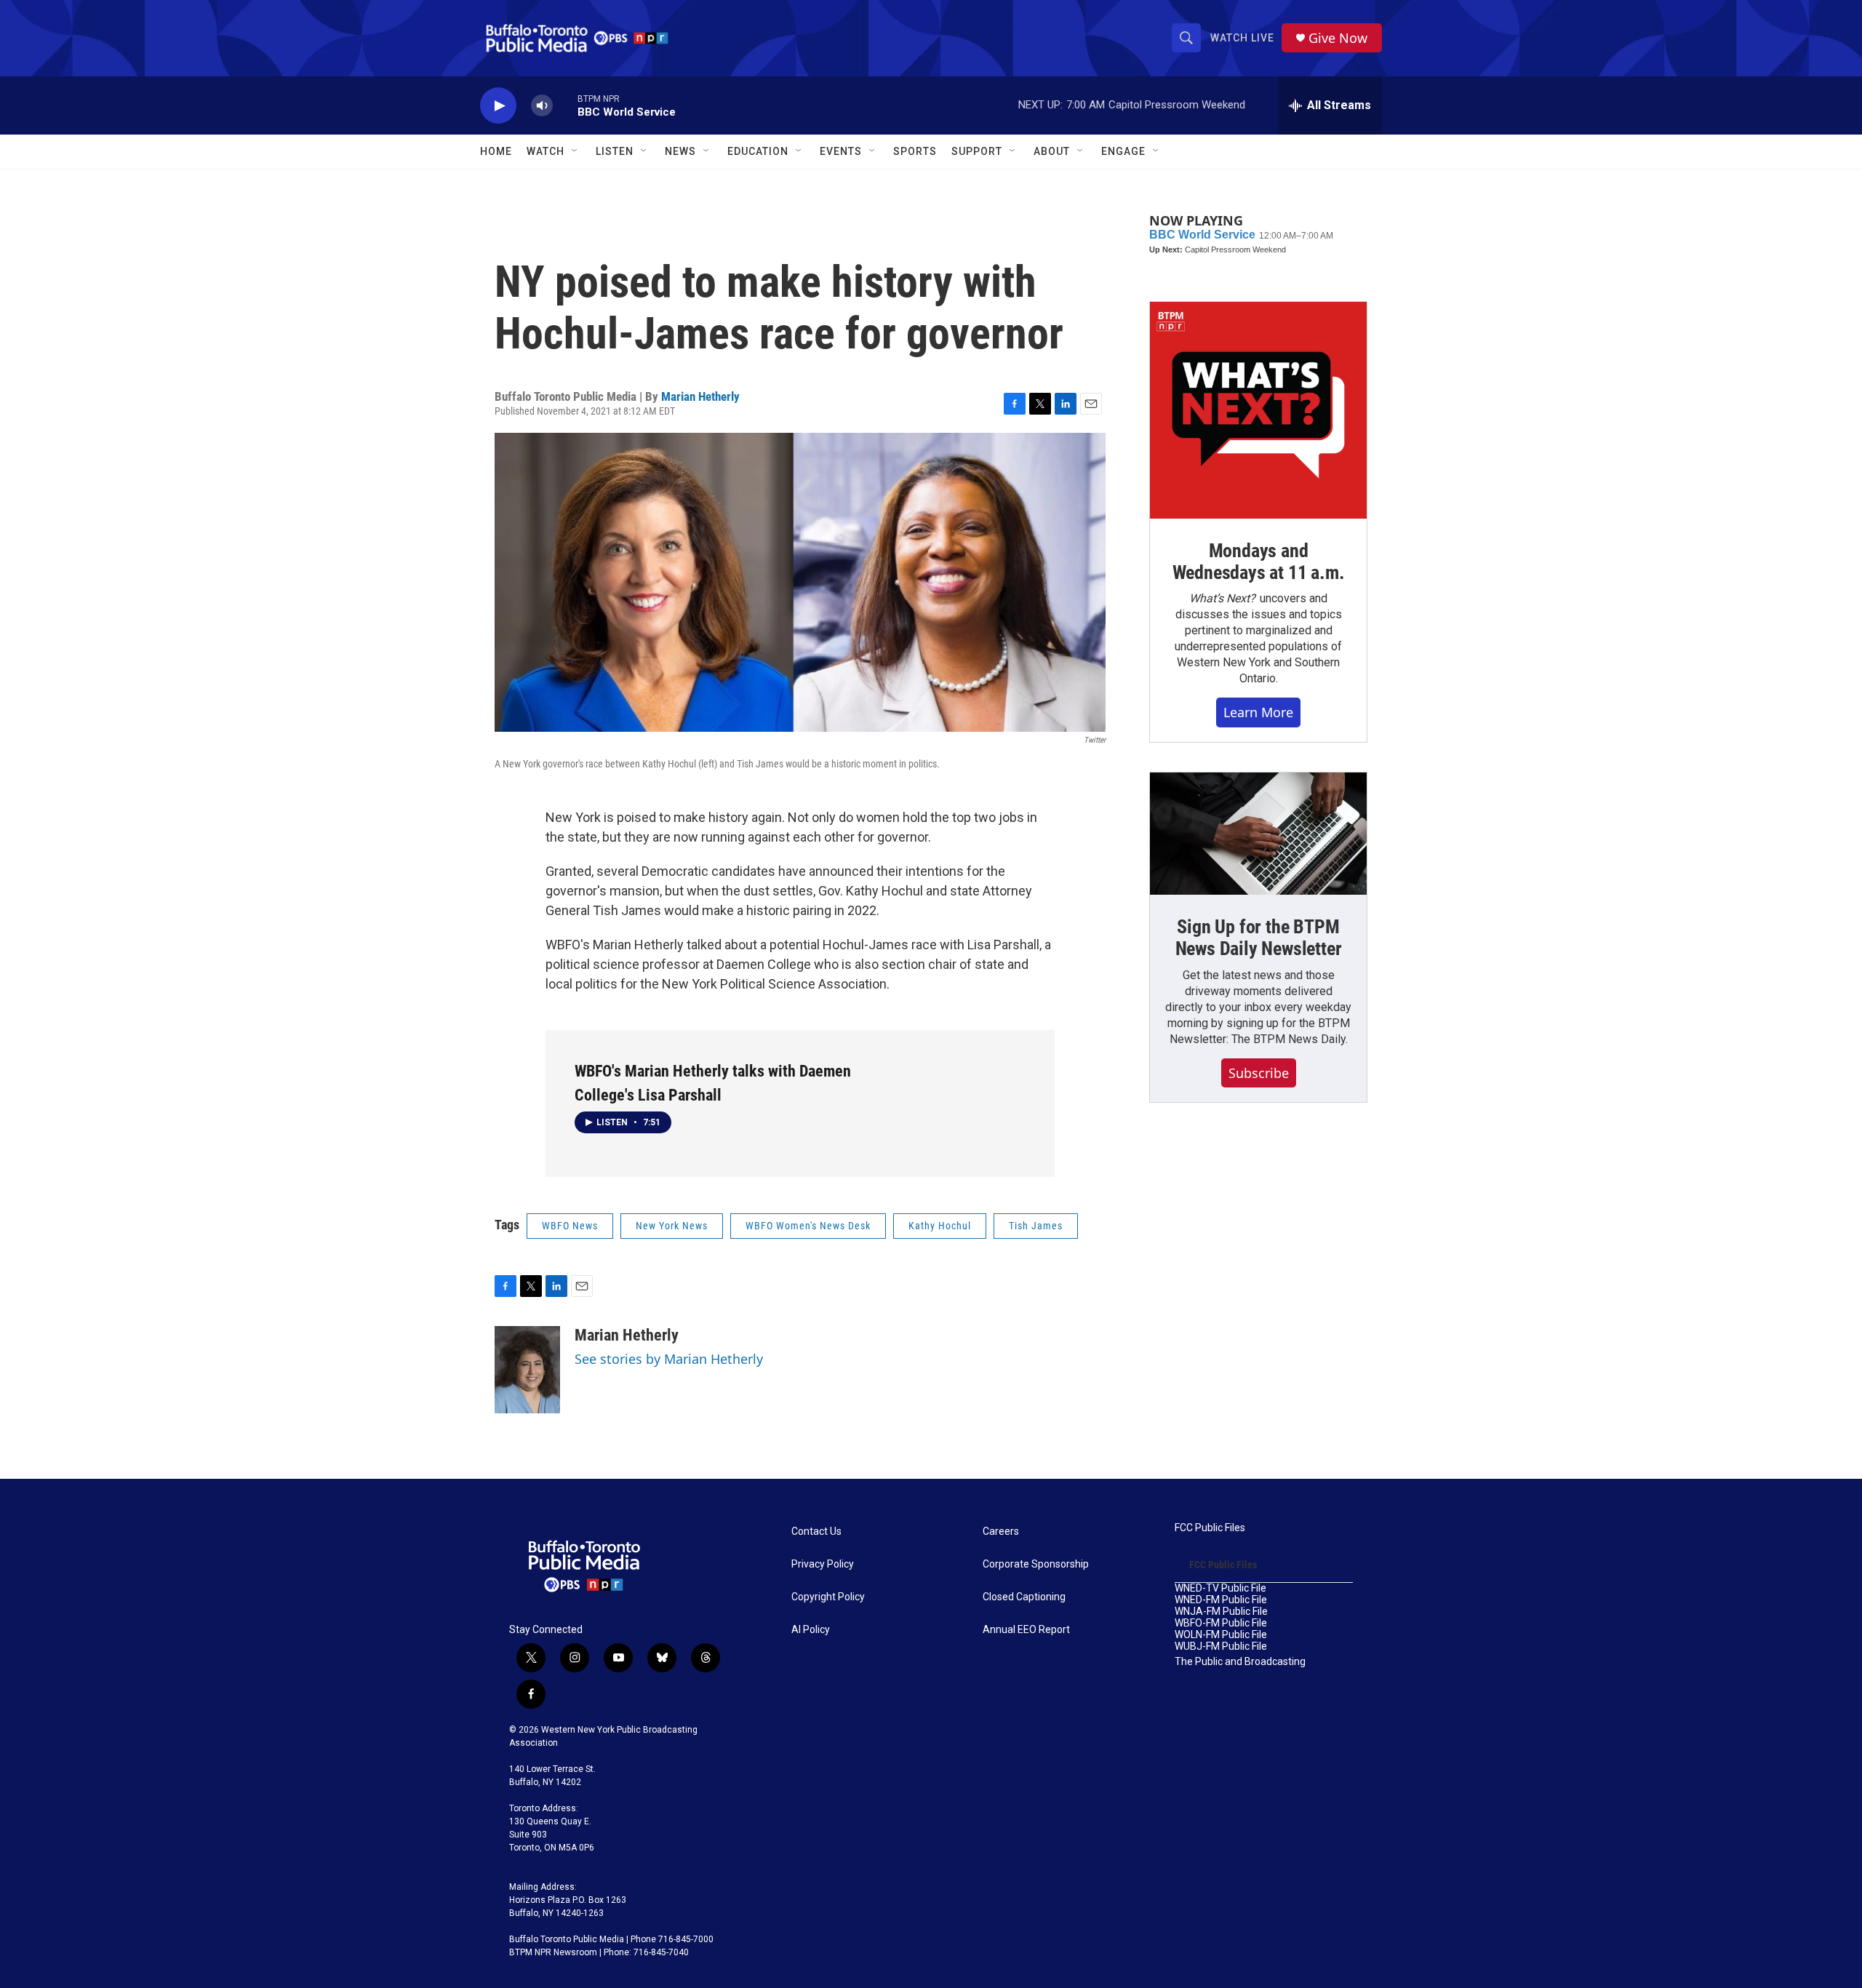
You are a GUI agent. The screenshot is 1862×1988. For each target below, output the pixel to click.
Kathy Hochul (940, 1226)
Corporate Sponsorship (1036, 1564)
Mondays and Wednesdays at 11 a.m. (1259, 562)
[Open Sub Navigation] (575, 151)
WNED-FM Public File (1221, 1600)
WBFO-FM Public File (1221, 1623)
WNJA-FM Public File (1221, 1612)
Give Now (1338, 38)
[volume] (542, 106)
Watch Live (1242, 38)
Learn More (1258, 712)
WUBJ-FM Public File (1221, 1646)
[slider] (565, 105)
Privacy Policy (823, 1564)
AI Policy (811, 1630)
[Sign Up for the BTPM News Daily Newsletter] (1258, 834)
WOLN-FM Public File (1221, 1635)
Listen (615, 151)
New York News (672, 1226)
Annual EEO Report (1026, 1630)
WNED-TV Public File (1220, 1588)
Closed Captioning (1024, 1597)
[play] (498, 106)
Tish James (1036, 1226)
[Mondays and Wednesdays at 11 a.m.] (1258, 410)
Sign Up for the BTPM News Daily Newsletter (1259, 938)
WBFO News (570, 1226)
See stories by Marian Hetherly (669, 1359)
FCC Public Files (1210, 1528)
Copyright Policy (828, 1597)
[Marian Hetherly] (527, 1370)
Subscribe (1259, 1073)
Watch (546, 151)
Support (977, 151)
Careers (1001, 1532)
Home (496, 151)
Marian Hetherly (700, 396)
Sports (915, 151)
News (680, 151)
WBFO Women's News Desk (808, 1226)
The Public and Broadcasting (1240, 1662)
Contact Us (816, 1532)
